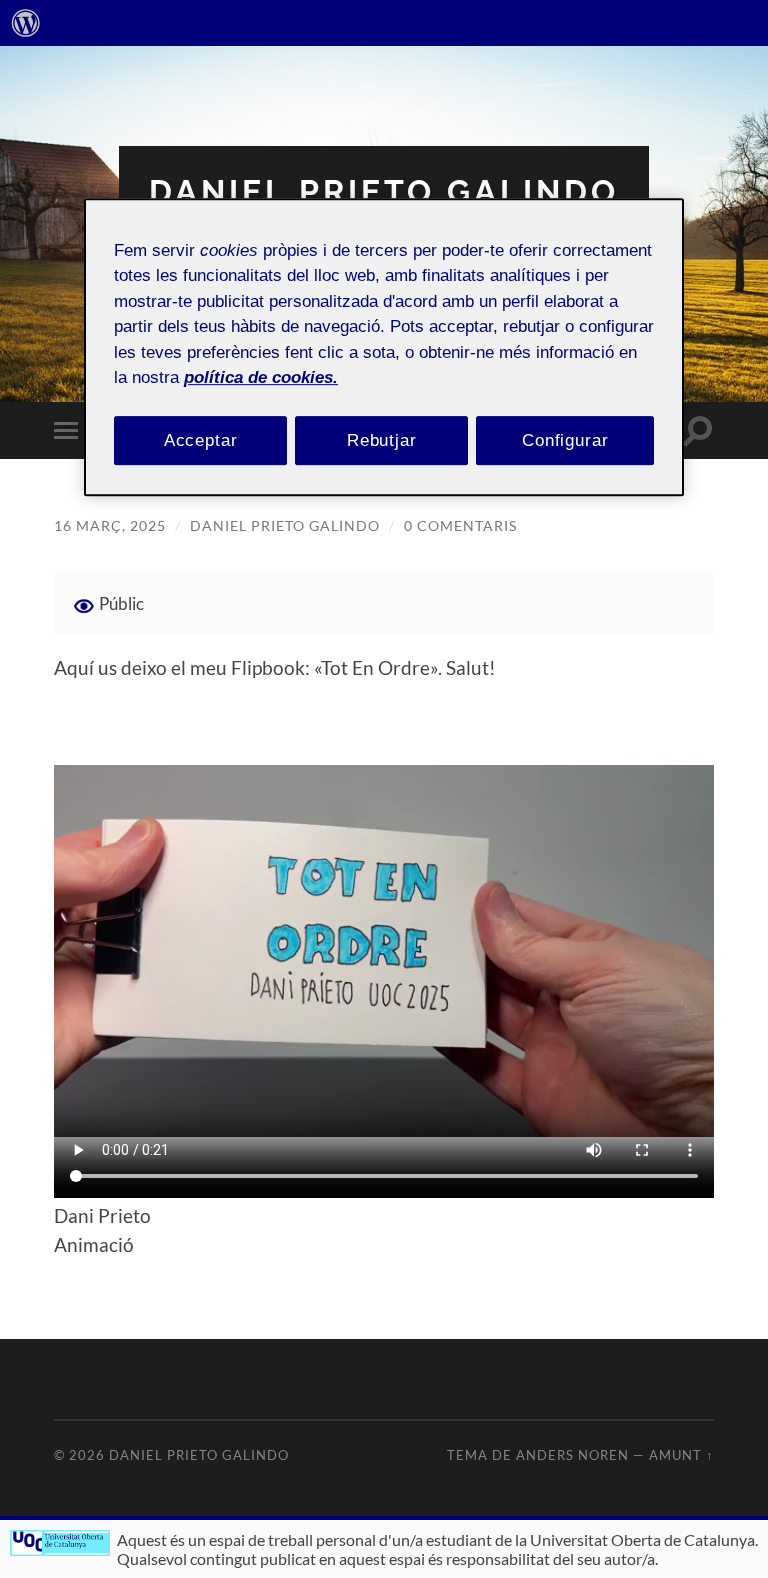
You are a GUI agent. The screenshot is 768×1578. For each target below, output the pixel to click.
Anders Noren (572, 1455)
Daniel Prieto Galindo (384, 191)
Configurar (565, 440)
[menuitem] (26, 23)
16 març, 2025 (110, 525)
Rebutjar (382, 440)
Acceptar (201, 440)
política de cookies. (261, 377)
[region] (384, 347)
